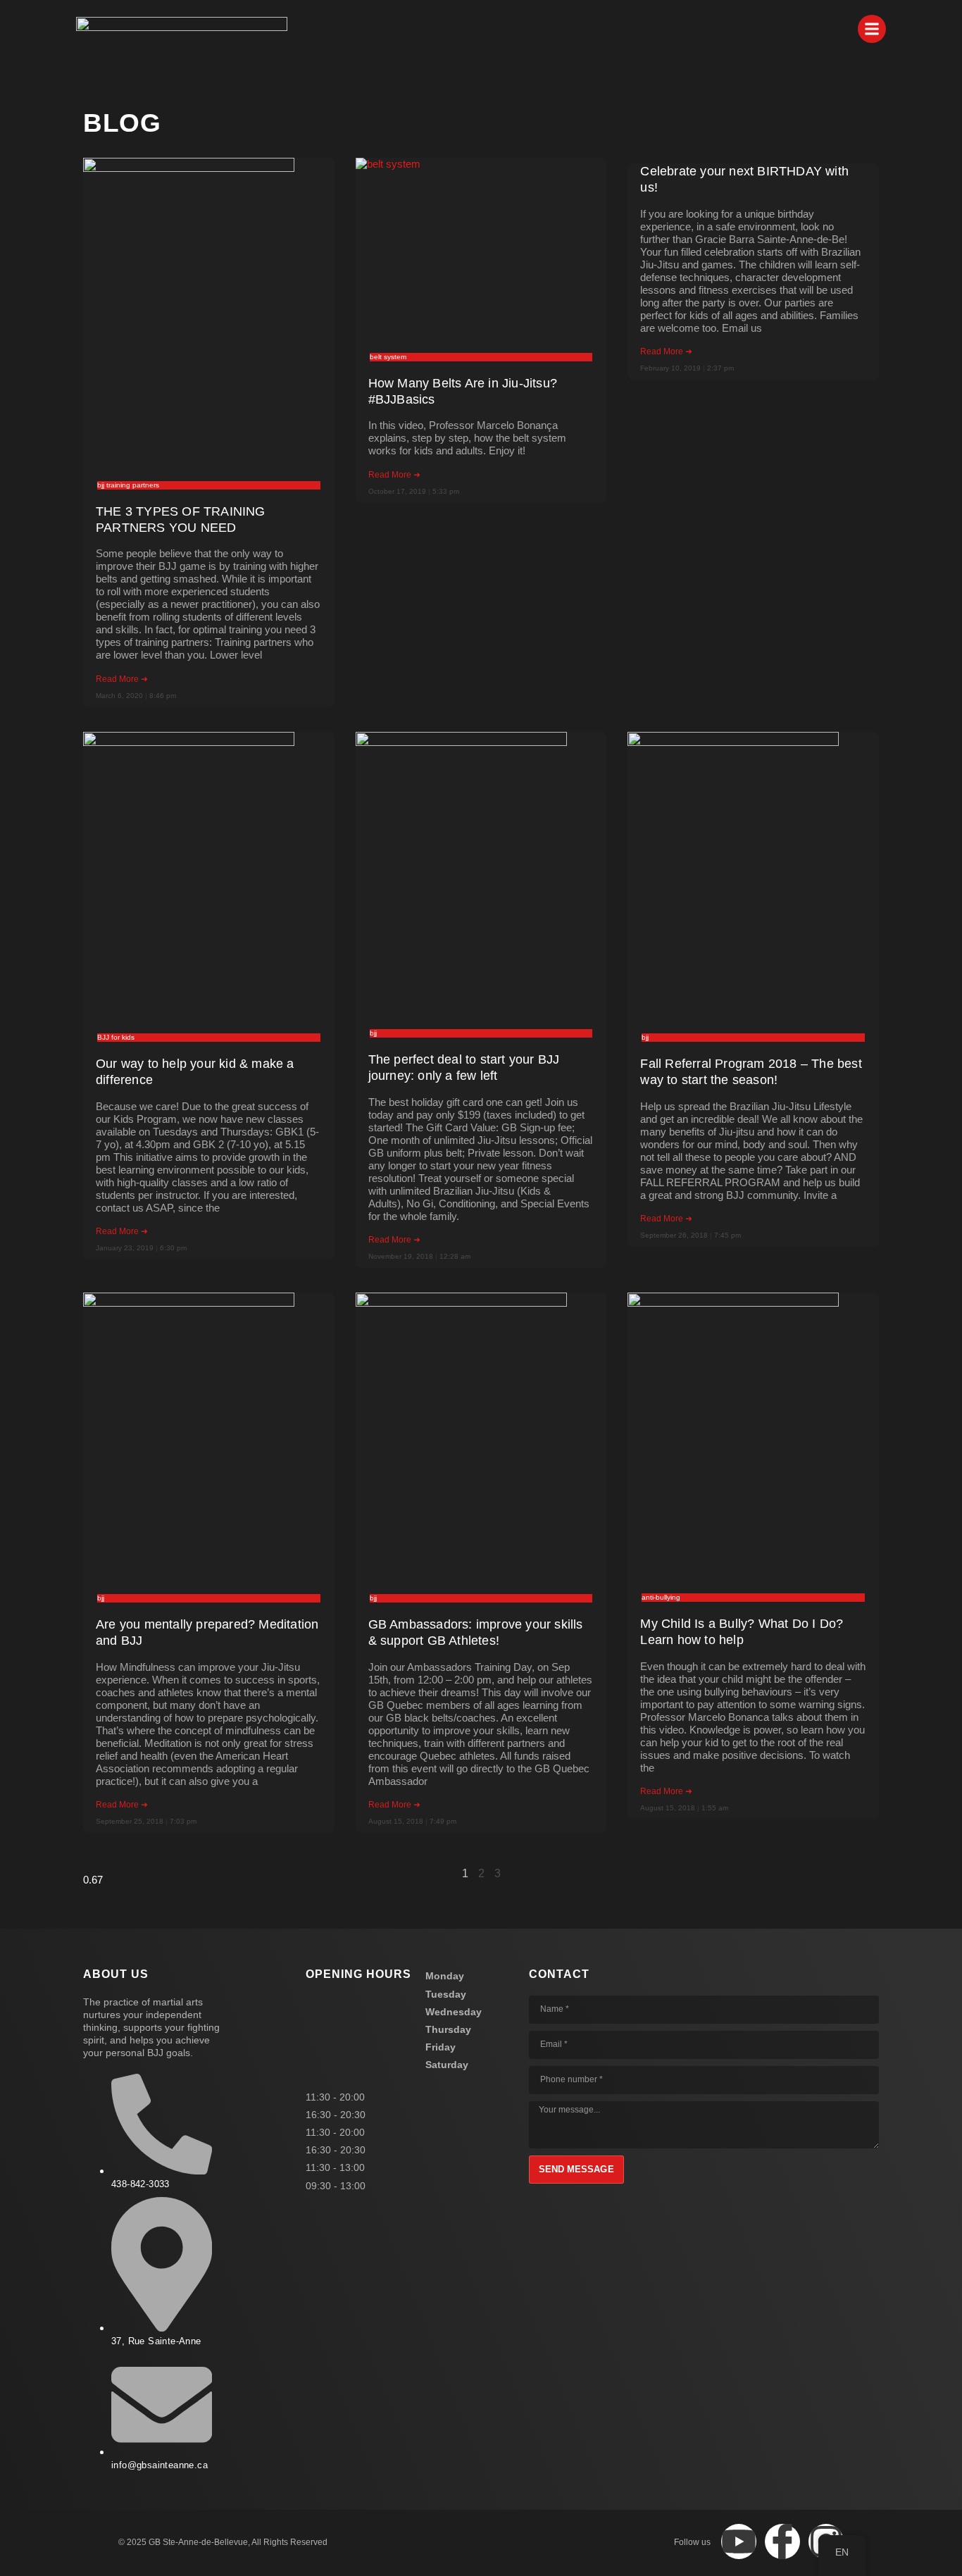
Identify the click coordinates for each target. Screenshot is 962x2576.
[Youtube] (739, 2541)
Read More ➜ (122, 679)
